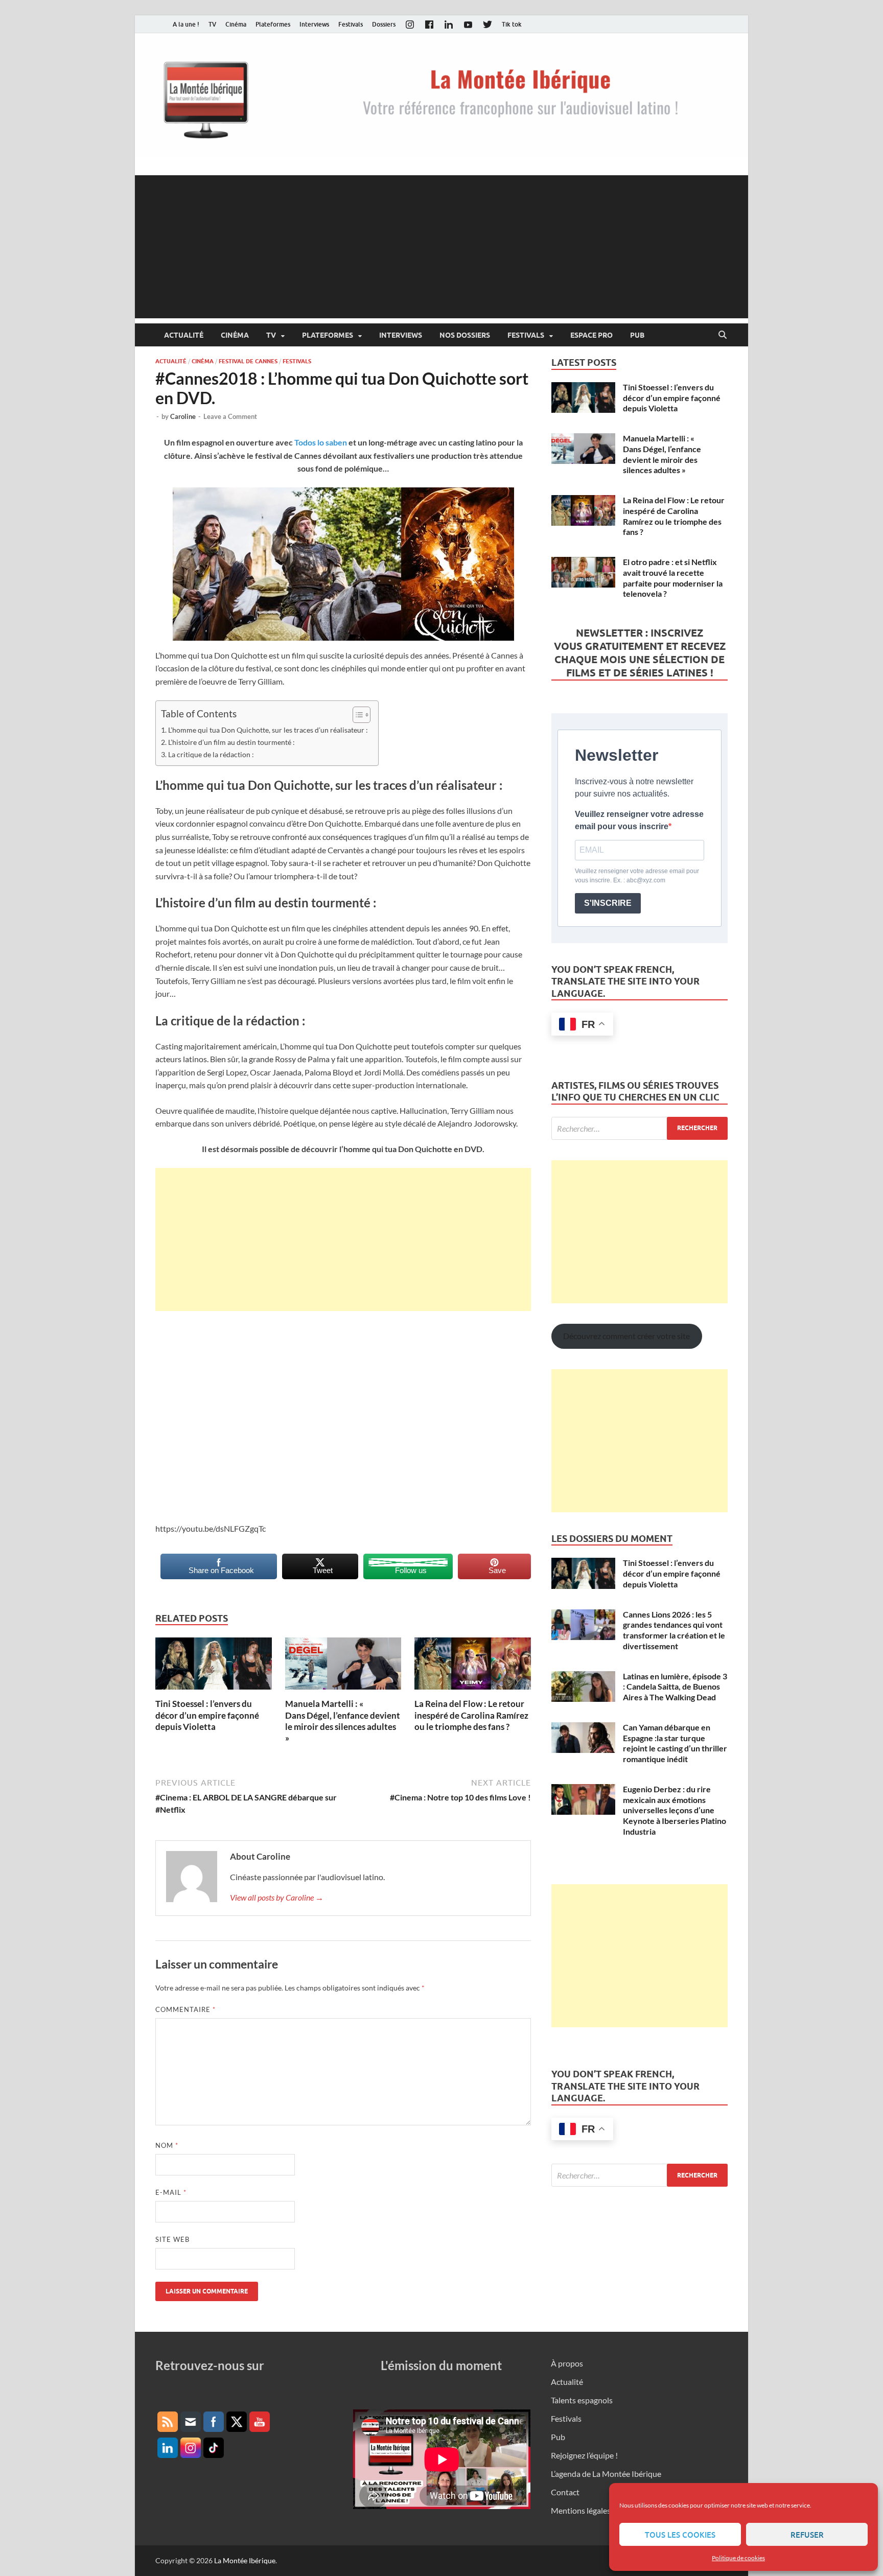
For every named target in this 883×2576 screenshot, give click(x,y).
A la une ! (186, 24)
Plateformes (273, 24)
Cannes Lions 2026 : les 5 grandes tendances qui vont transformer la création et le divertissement (674, 1630)
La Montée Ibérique (245, 2560)
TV (212, 24)
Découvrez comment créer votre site (626, 1336)
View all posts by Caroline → (277, 1897)
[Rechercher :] (640, 1128)
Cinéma (236, 24)
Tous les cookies (680, 2535)
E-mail (171, 2192)
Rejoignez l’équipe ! (584, 2455)
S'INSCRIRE (608, 903)
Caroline (183, 416)
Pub (637, 335)
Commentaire (185, 2009)
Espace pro (591, 335)
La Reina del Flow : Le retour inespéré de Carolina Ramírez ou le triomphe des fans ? (471, 1715)
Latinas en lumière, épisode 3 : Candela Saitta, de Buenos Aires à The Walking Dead (675, 1687)
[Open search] (723, 335)
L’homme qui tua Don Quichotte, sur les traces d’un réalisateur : (268, 730)
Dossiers (384, 24)
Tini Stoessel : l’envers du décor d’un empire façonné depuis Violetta (207, 1715)
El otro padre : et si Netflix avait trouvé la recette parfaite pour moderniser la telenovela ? (673, 578)
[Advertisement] (441, 247)
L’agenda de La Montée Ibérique (606, 2474)
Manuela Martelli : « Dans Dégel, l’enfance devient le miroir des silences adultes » (343, 1720)
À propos (567, 2363)
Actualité (184, 335)
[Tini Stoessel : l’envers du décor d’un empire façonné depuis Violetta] (214, 1667)
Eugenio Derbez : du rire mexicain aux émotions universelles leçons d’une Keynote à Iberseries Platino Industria (675, 1810)
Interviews (314, 24)
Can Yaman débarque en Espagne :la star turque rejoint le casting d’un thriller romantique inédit (675, 1743)
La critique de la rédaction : (211, 754)
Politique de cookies (738, 2558)
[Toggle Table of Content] (356, 715)
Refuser (807, 2535)
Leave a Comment (230, 416)
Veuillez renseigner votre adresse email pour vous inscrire (639, 820)
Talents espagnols (582, 2400)
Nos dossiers (465, 335)
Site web (172, 2239)
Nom (167, 2145)
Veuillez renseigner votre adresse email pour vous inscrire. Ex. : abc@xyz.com (637, 876)
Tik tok (512, 24)
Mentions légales (581, 2510)
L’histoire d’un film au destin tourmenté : (231, 742)
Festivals (351, 24)
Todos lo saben (321, 442)
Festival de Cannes (248, 361)
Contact (565, 2492)
